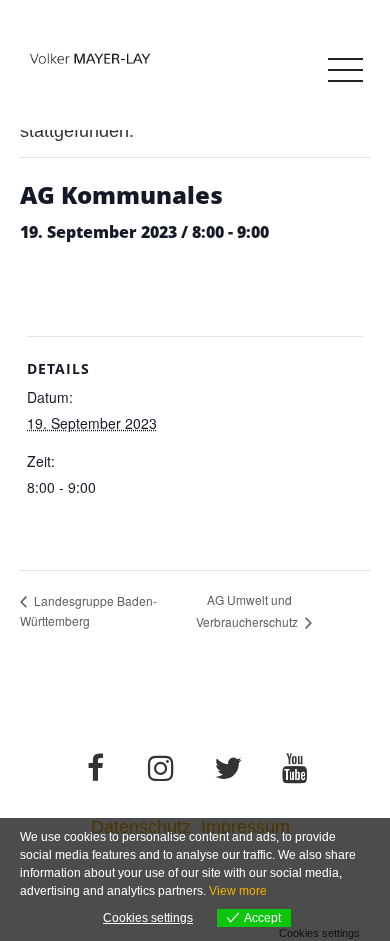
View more (238, 891)
